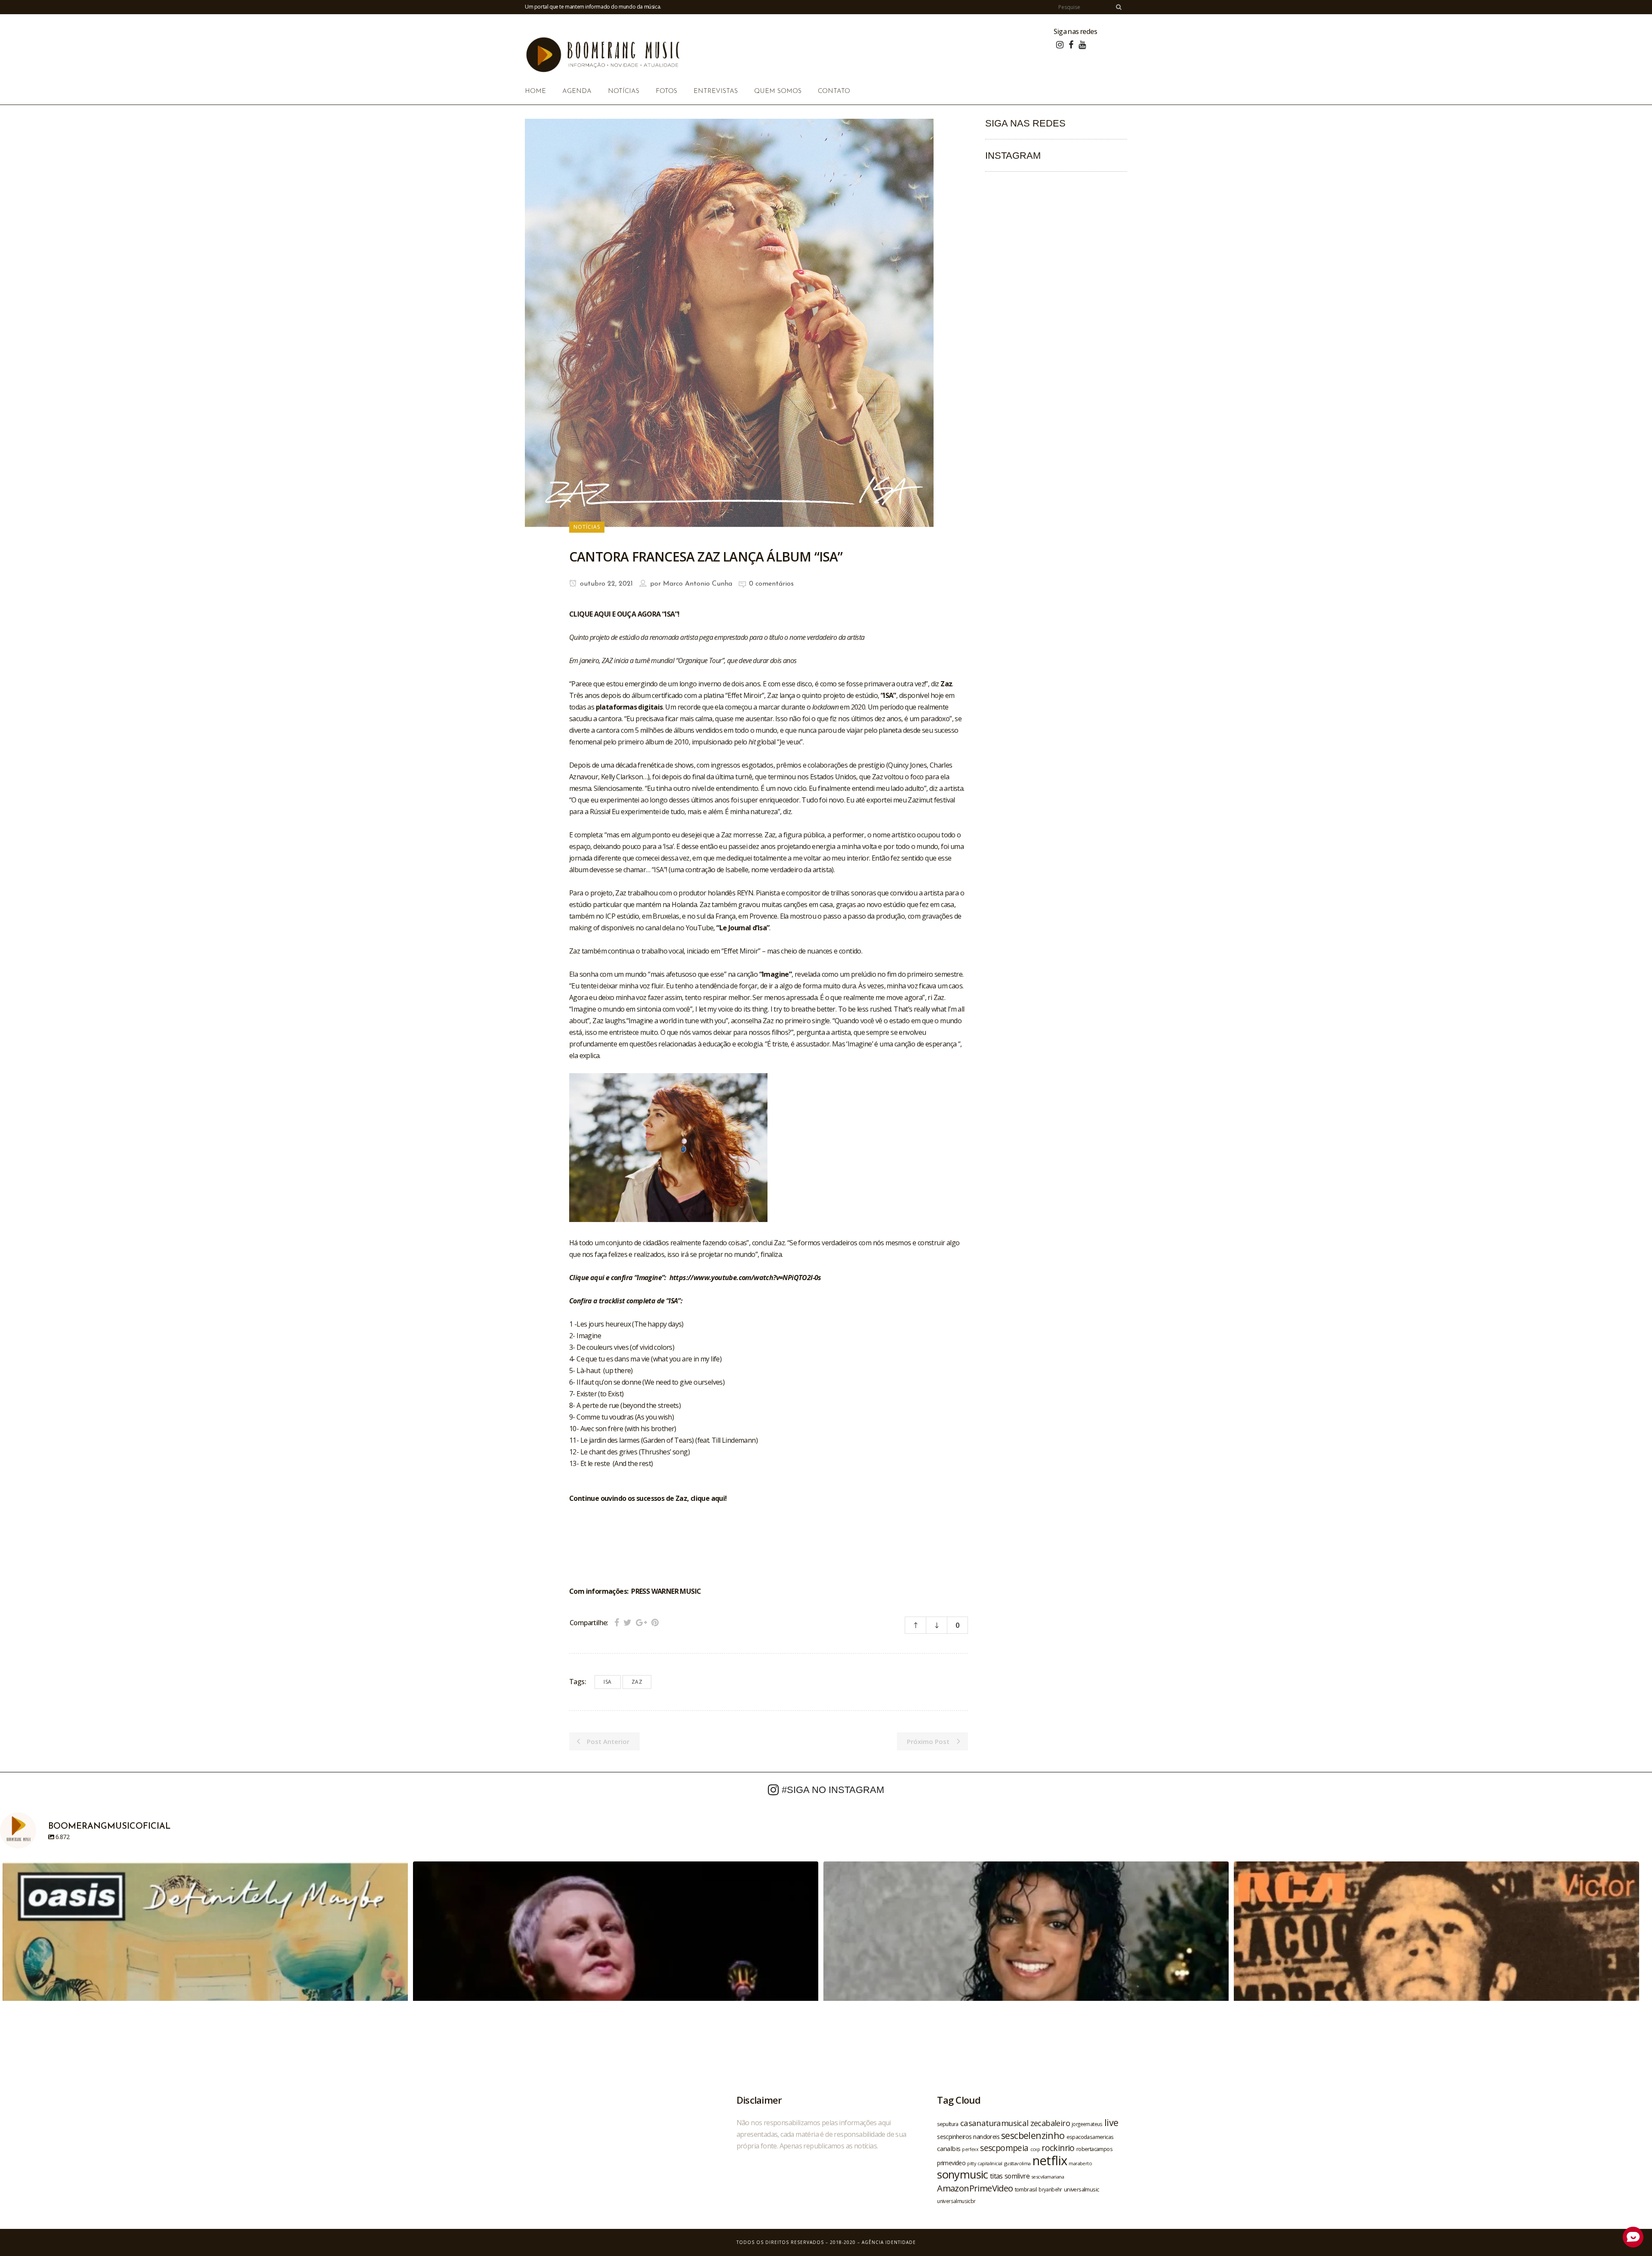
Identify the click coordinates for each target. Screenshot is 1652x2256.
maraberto (1080, 2163)
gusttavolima (1017, 2163)
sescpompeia (1004, 2148)
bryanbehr (1050, 2189)
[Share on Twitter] (627, 1622)
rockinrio (1058, 2148)
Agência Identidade (889, 2242)
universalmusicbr (956, 2201)
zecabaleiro (1050, 2123)
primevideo (951, 2163)
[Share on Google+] (641, 1622)
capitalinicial (990, 2163)
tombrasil (1026, 2189)
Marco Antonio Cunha (698, 584)
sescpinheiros (954, 2137)
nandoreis (986, 2136)
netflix (1050, 2160)
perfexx (970, 2149)
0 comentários (771, 584)
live (1111, 2122)
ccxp (1035, 2149)
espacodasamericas (1090, 2137)
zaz (637, 1682)
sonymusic (963, 2174)
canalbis (949, 2148)
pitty (971, 2163)
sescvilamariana (1048, 2177)
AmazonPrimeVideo (975, 2188)
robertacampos (1094, 2149)
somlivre (1017, 2176)
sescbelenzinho (1033, 2135)
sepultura (948, 2124)
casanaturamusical (994, 2123)
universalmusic (1082, 2189)
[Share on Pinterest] (655, 1622)
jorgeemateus (1087, 2124)
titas (996, 2176)
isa (608, 1682)
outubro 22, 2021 (605, 584)
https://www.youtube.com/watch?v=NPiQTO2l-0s (745, 1278)
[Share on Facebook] (617, 1622)
